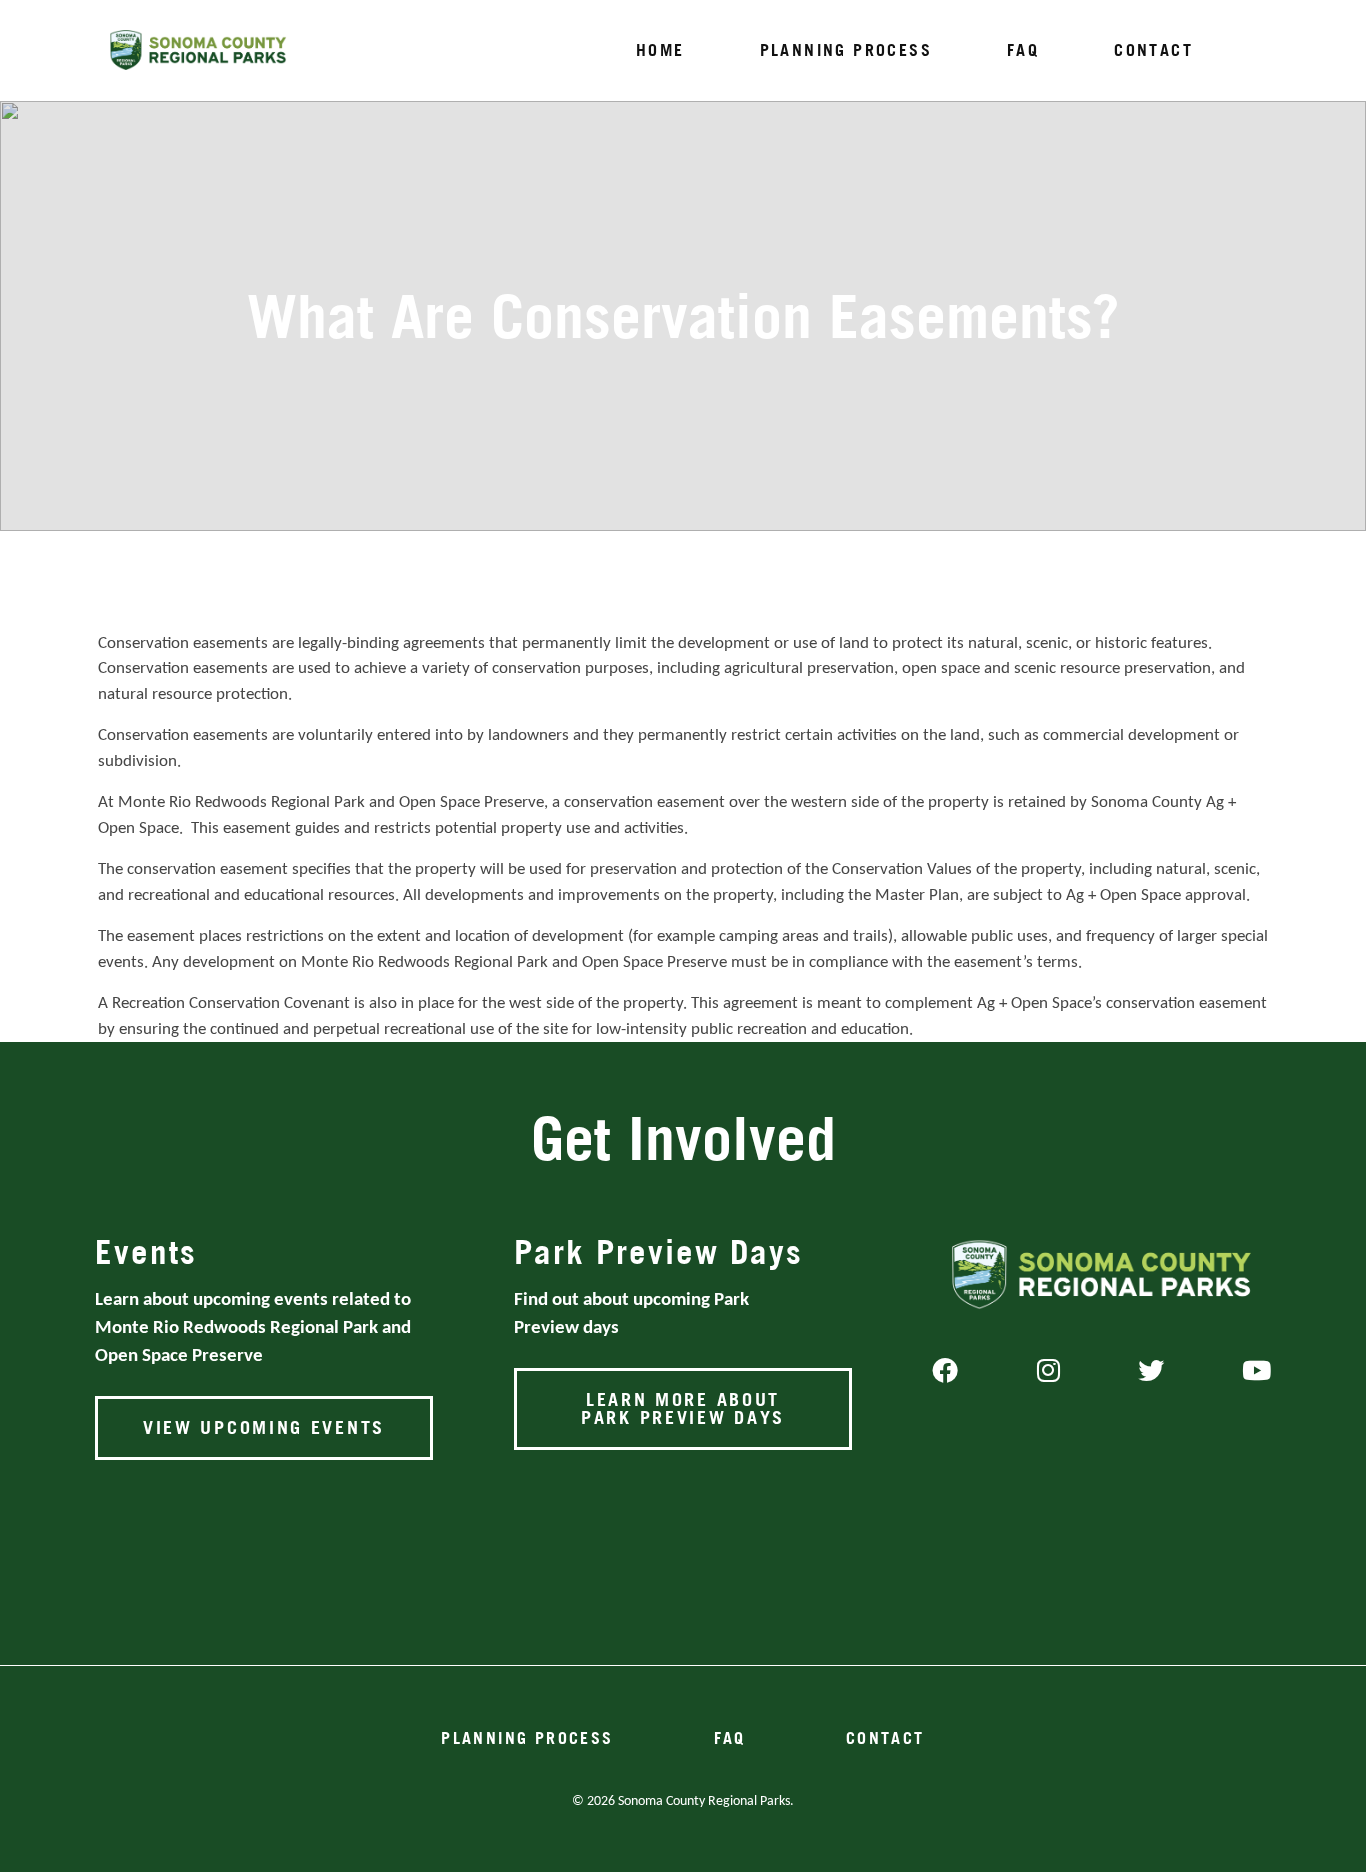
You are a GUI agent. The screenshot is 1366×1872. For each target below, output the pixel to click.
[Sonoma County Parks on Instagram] (1048, 1373)
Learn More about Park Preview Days (683, 1408)
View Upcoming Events (264, 1427)
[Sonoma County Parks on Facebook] (945, 1373)
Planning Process (846, 50)
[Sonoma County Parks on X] (1151, 1373)
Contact (1153, 50)
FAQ (1023, 50)
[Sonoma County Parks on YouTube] (1256, 1373)
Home (660, 50)
